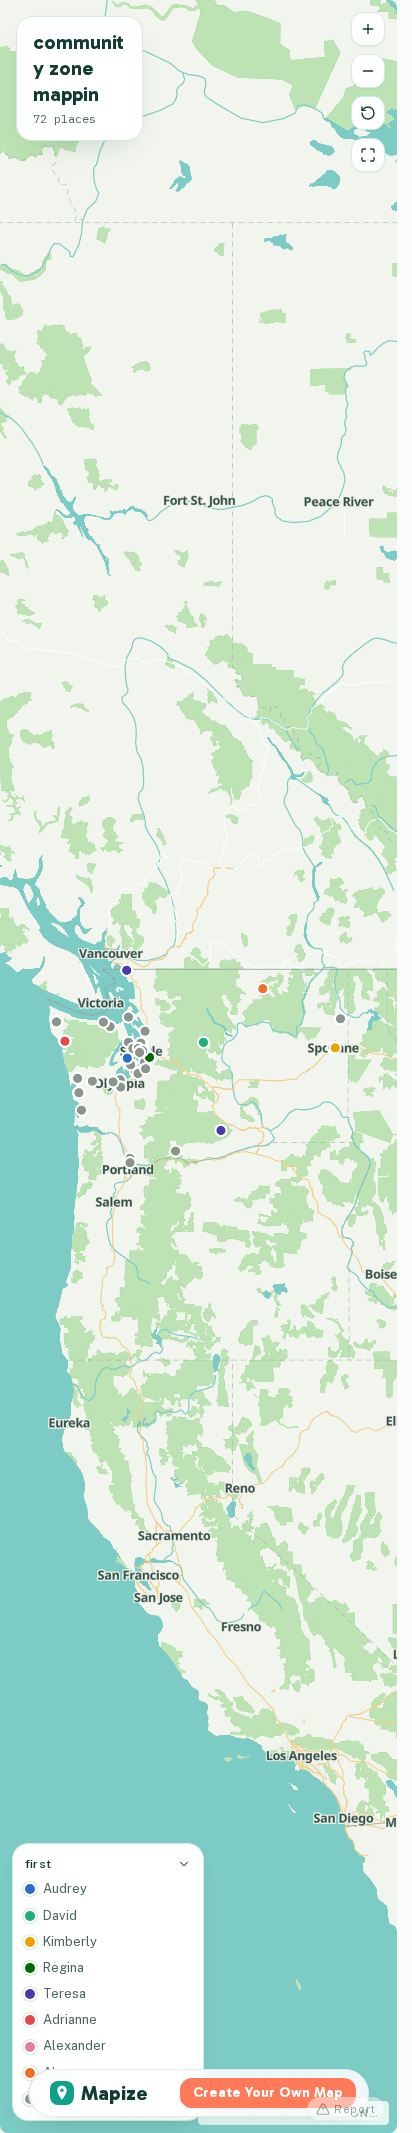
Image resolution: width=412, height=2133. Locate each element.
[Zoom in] (368, 29)
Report (355, 2109)
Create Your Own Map (268, 2092)
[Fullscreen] (368, 155)
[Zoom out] (368, 71)
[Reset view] (368, 113)
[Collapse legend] (184, 1864)
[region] (198, 1066)
